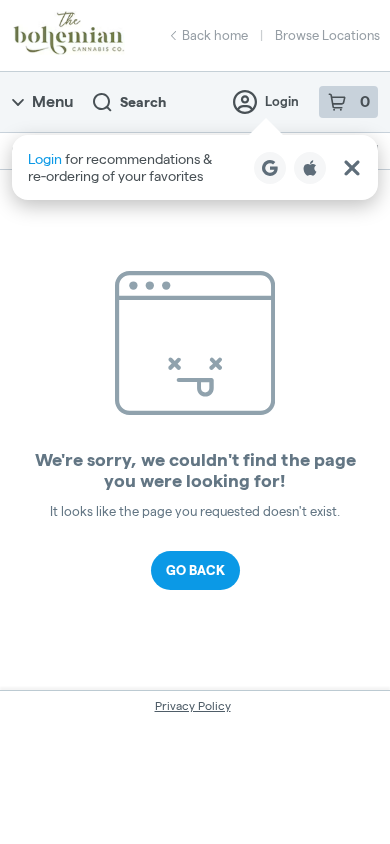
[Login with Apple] (310, 168)
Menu (52, 101)
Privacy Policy (193, 705)
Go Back (195, 570)
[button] (195, 167)
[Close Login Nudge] (352, 168)
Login (282, 101)
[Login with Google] (270, 168)
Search (143, 102)
